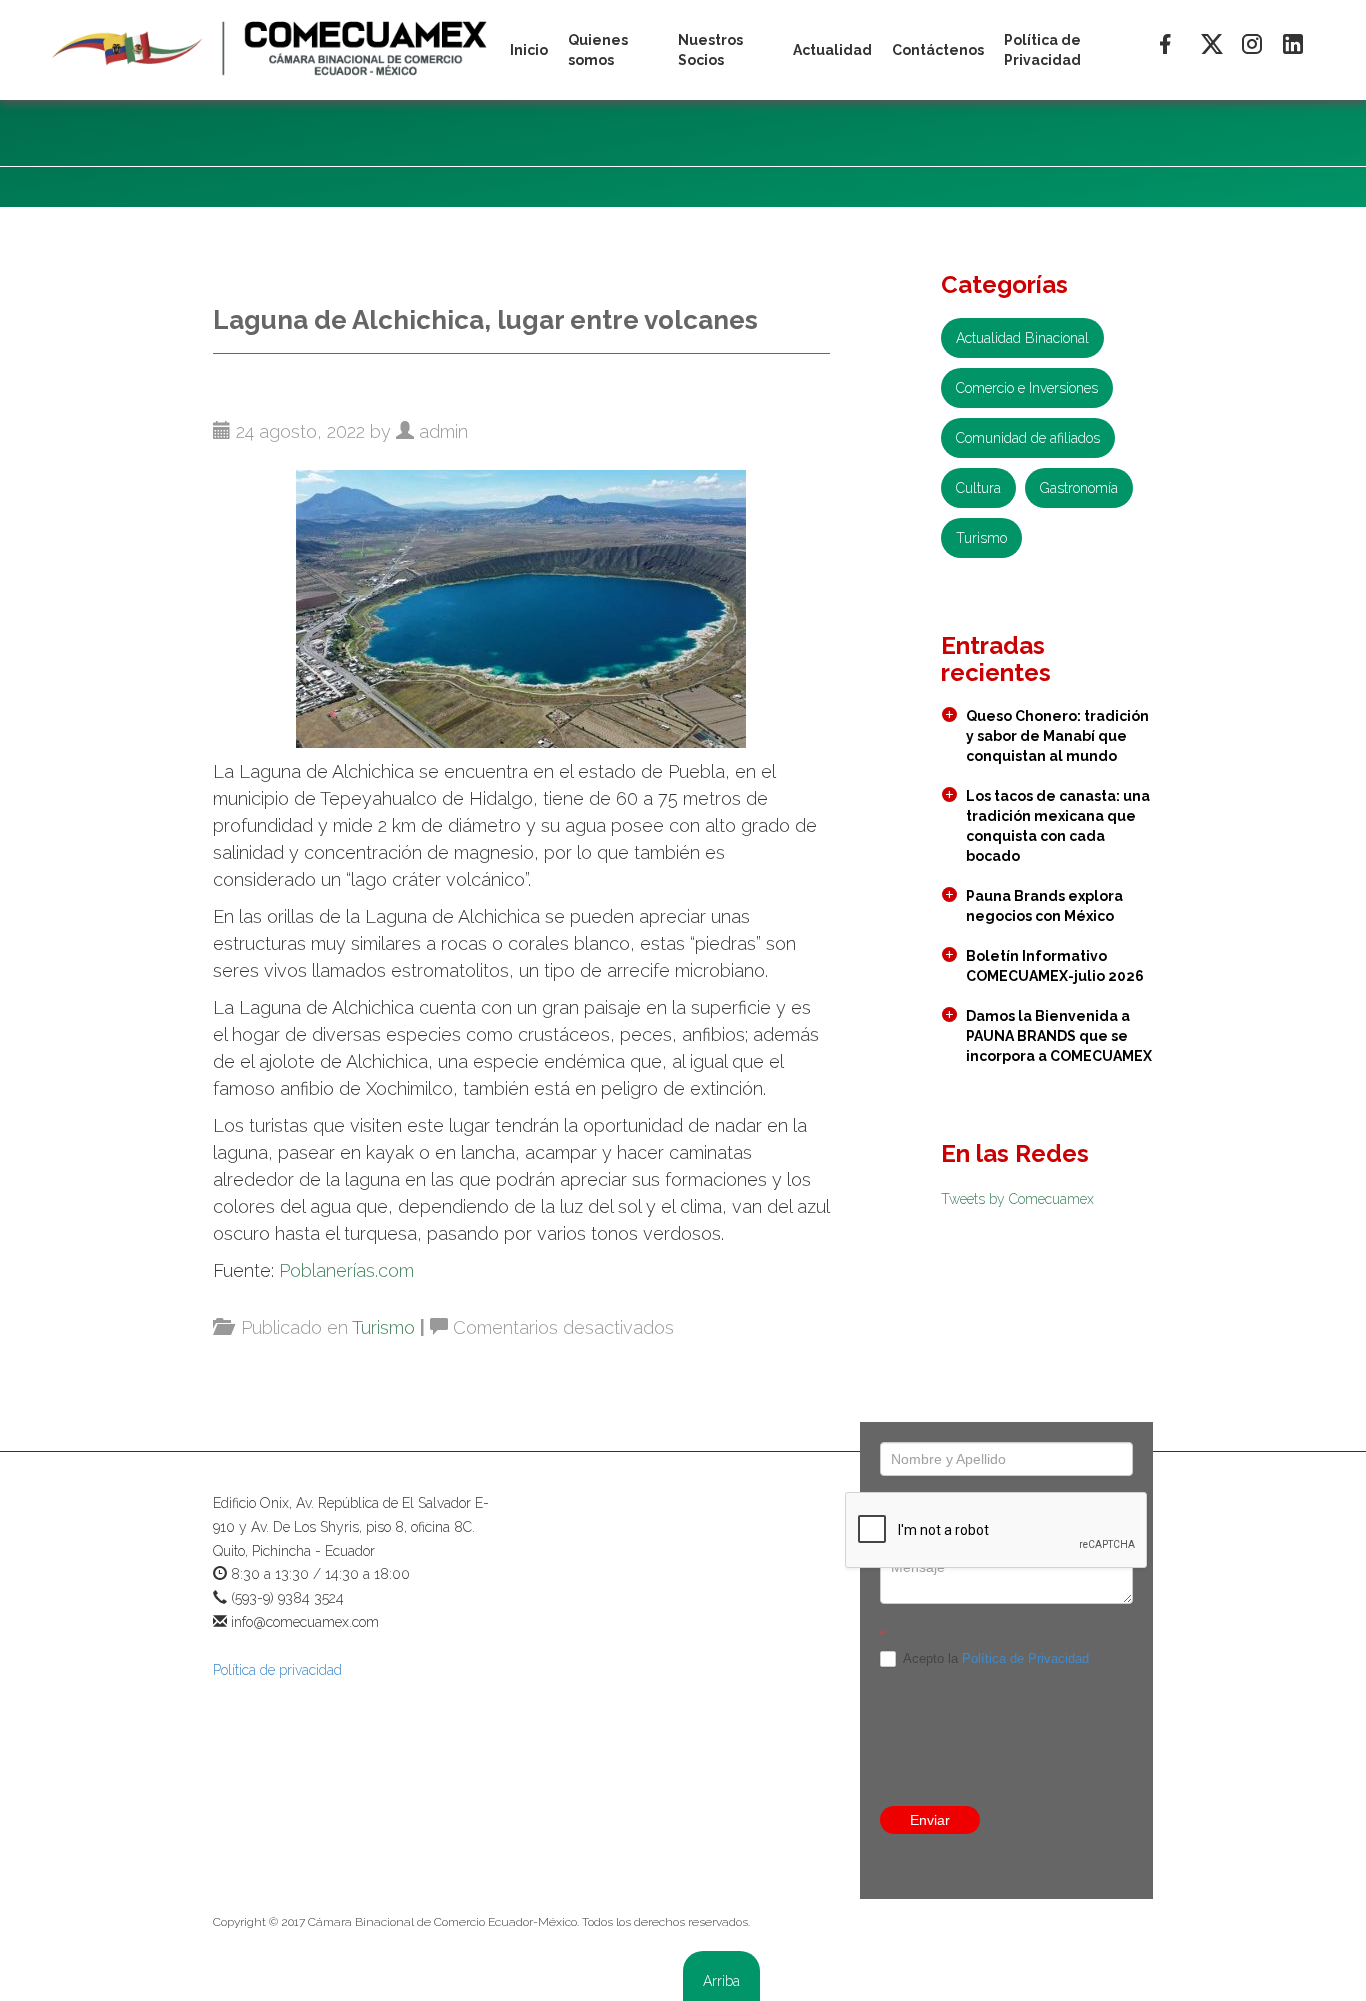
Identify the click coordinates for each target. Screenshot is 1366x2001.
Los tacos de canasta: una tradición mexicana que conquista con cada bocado (1058, 826)
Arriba (721, 1981)
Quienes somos (598, 50)
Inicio (529, 50)
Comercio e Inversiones (1027, 388)
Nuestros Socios (710, 50)
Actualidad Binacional (1022, 338)
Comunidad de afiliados (1028, 438)
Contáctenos (938, 50)
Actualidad (832, 50)
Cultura (978, 488)
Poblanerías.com (346, 1270)
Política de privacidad (277, 1670)
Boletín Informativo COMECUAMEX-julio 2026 (1055, 966)
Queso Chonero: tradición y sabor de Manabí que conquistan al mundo (1057, 736)
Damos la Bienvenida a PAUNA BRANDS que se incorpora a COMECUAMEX (1059, 1036)
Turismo (383, 1327)
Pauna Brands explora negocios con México (1044, 906)
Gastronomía (1079, 488)
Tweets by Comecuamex (1017, 1199)
